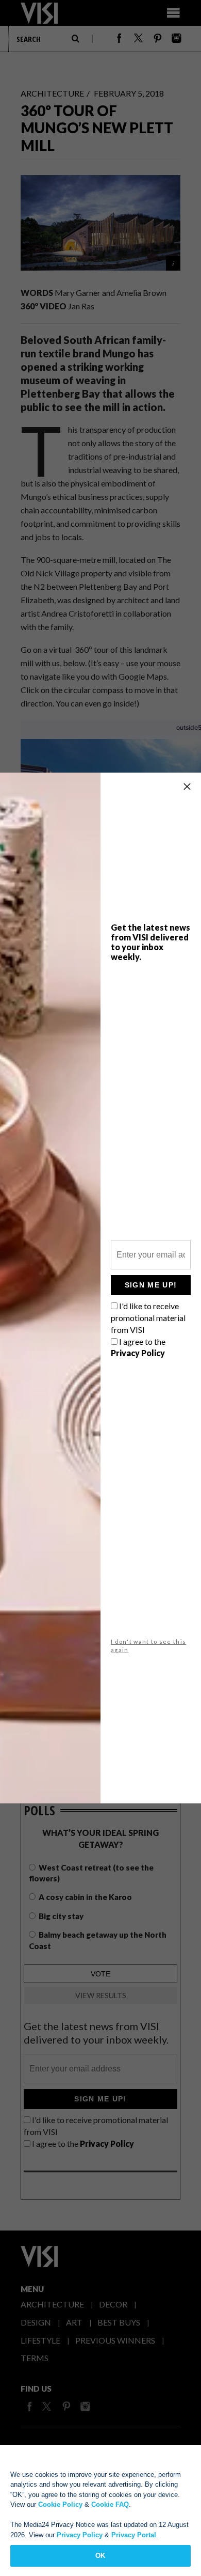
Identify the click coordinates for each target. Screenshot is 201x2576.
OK (100, 2556)
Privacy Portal (134, 2535)
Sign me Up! (151, 1285)
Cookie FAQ (110, 2504)
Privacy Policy (80, 2535)
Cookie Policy (60, 2504)
